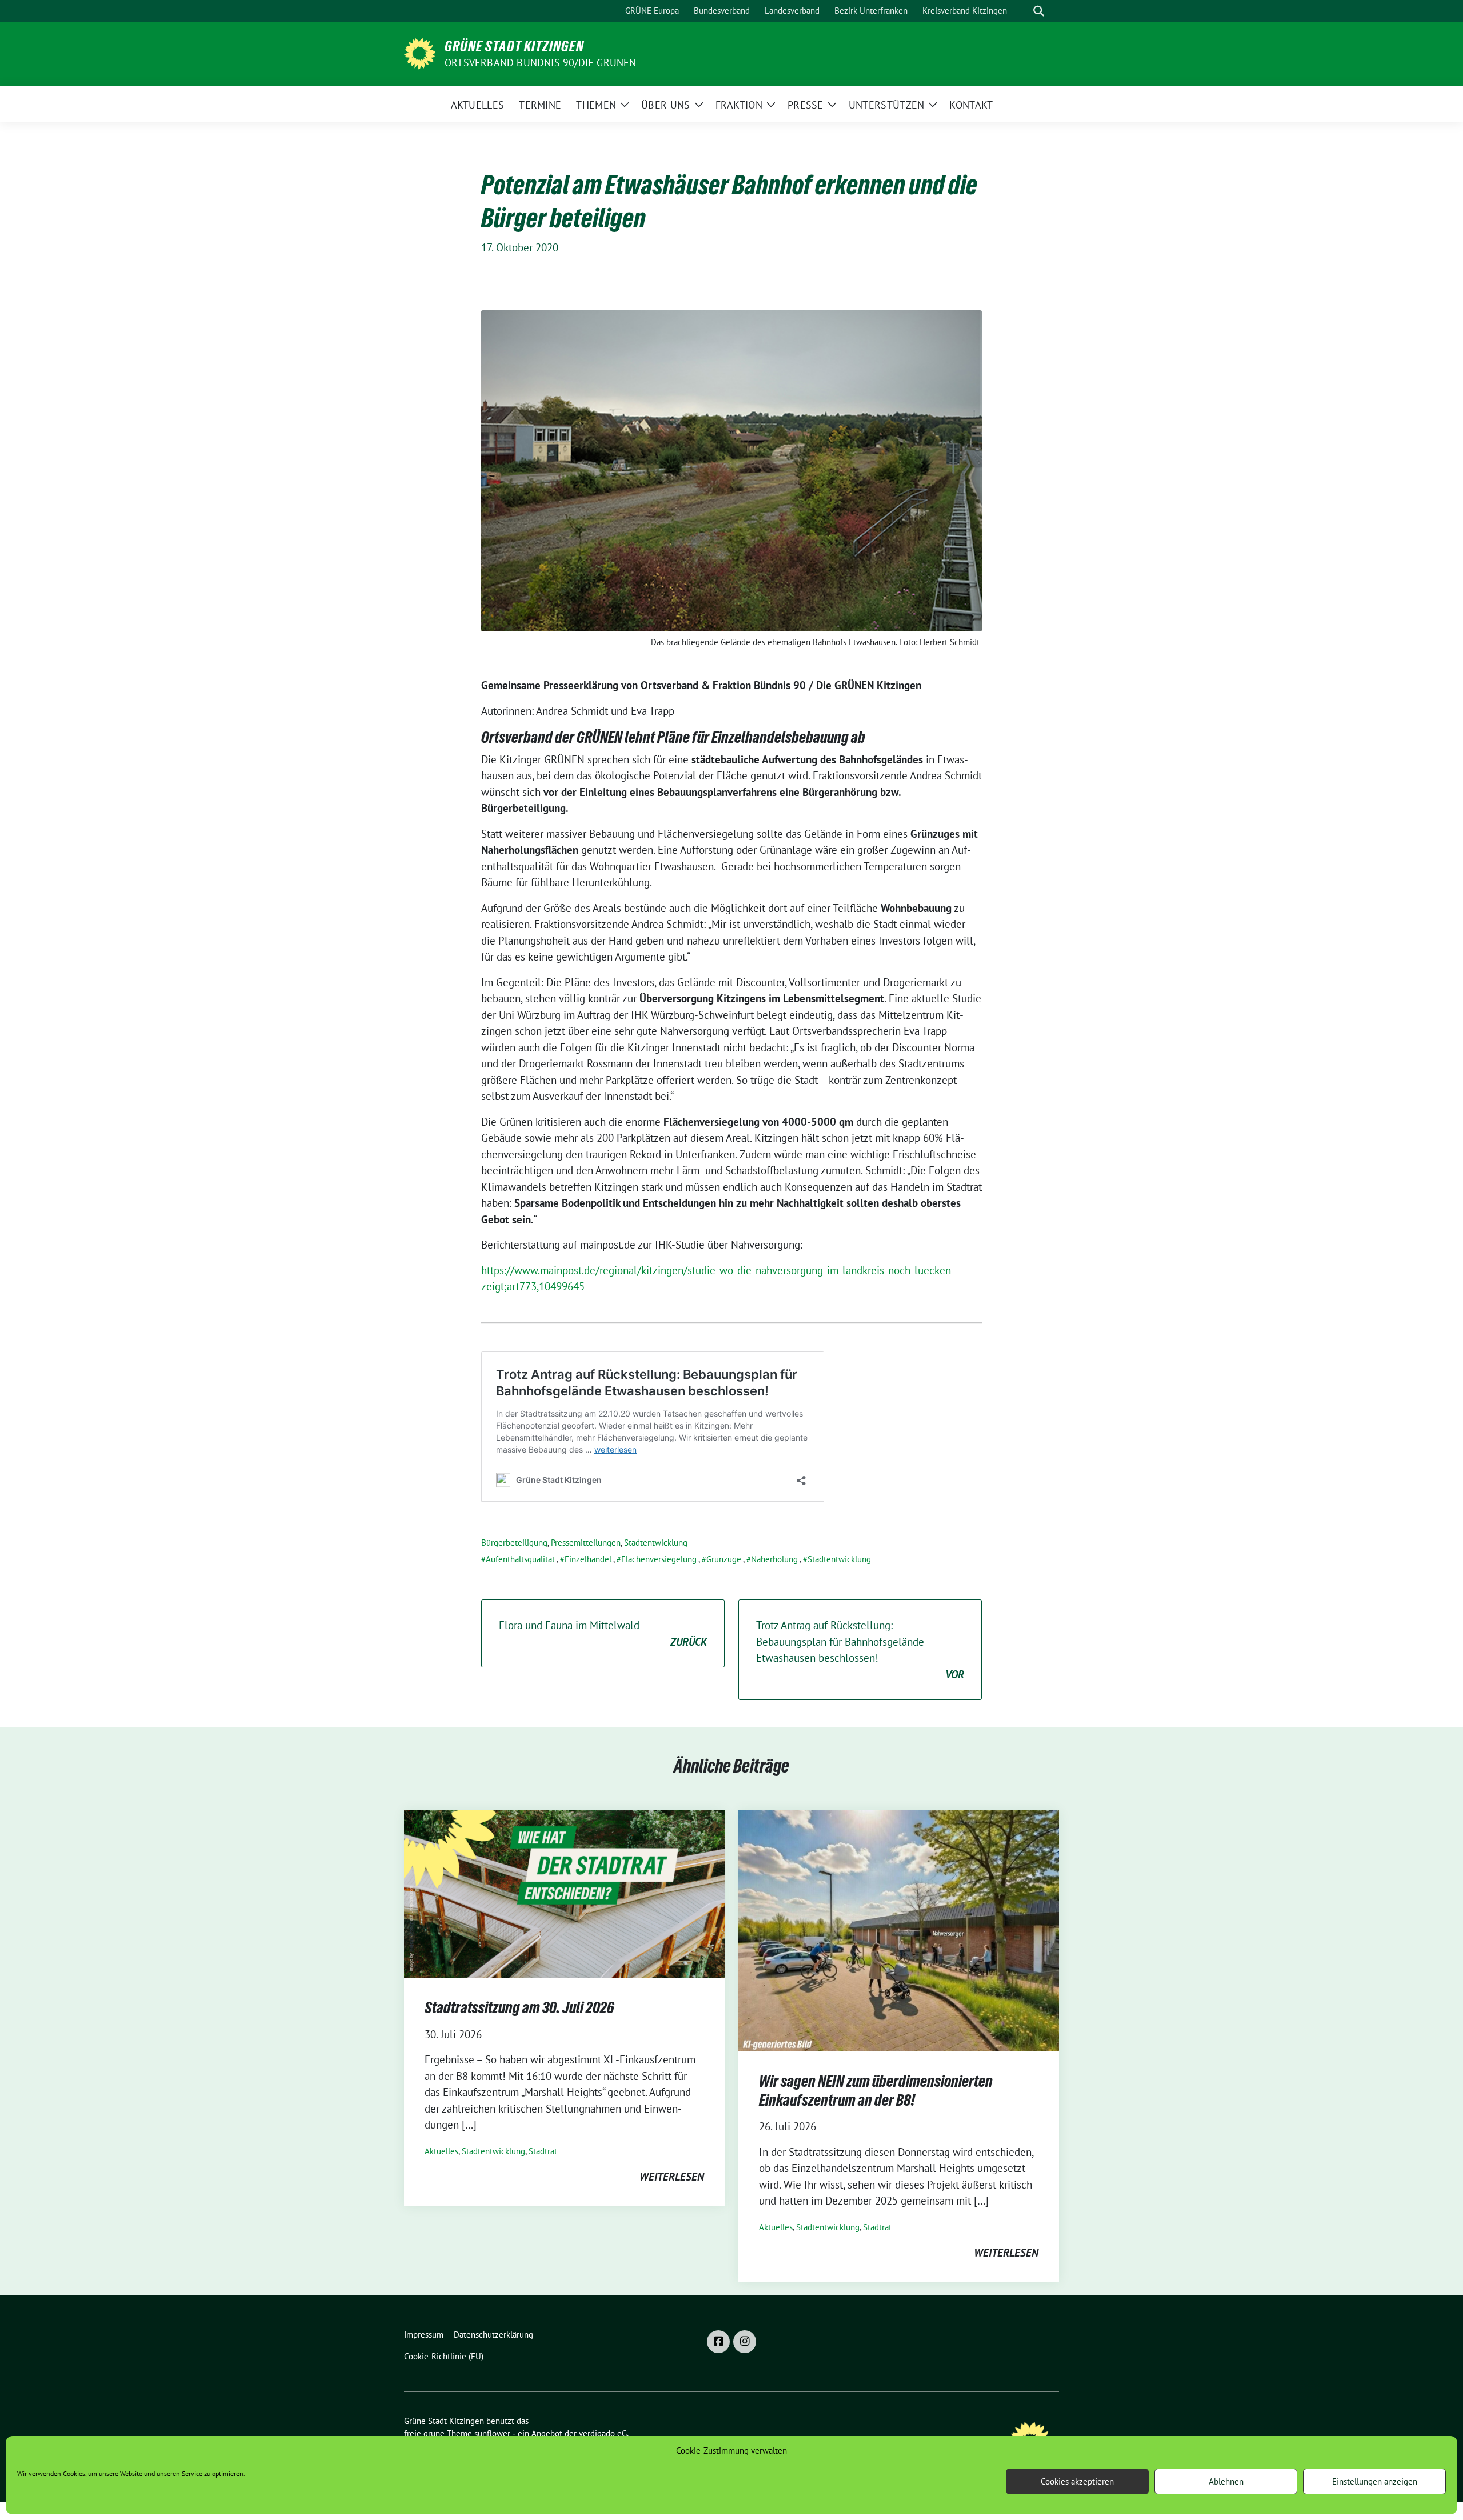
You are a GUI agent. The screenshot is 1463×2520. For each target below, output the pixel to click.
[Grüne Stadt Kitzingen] (420, 53)
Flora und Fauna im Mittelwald (603, 1633)
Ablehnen (1226, 2481)
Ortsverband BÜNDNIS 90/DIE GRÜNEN (541, 63)
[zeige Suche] (1039, 11)
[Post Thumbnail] (564, 1893)
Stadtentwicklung (656, 1543)
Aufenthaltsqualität (520, 1559)
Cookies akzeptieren (1077, 2481)
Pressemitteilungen (586, 1543)
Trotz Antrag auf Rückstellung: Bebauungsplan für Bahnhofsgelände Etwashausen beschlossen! (860, 1650)
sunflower (492, 2433)
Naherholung (774, 1559)
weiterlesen (672, 2177)
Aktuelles (441, 2151)
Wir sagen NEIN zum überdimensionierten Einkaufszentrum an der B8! (876, 2090)
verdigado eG (603, 2433)
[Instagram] (745, 2342)
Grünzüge (724, 1559)
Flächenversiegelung (659, 1559)
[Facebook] (718, 2342)
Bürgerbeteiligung (514, 1543)
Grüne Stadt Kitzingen (514, 46)
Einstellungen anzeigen (1375, 2481)
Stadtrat (543, 2151)
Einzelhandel (588, 1559)
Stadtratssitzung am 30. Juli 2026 (519, 2007)
